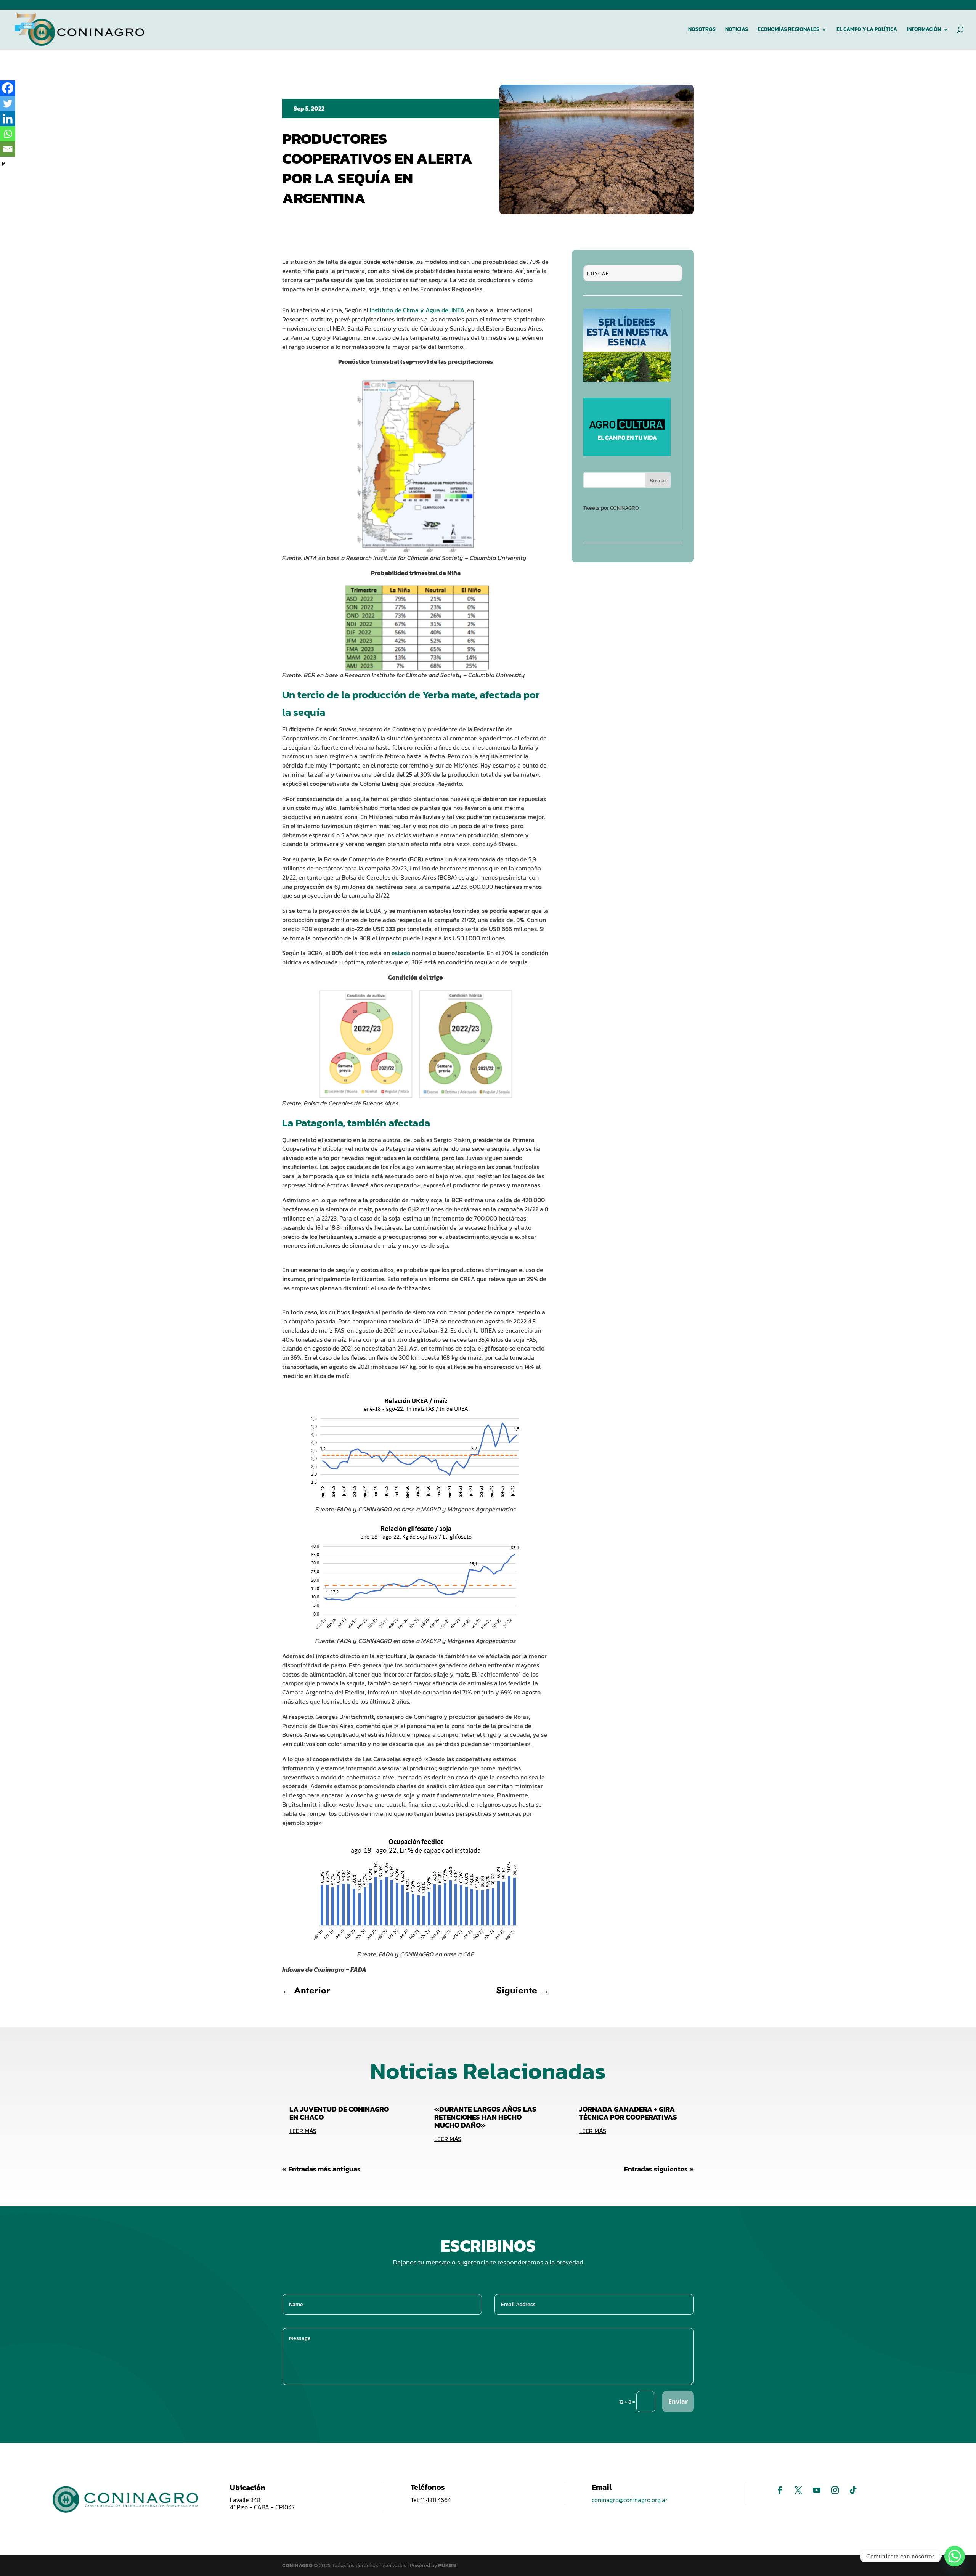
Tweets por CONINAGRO (611, 508)
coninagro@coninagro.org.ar (630, 2500)
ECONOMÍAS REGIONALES (788, 30)
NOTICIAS (737, 30)
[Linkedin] (8, 119)
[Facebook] (8, 88)
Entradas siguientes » (659, 2169)
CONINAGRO (298, 2566)
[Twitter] (8, 103)
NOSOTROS (702, 30)
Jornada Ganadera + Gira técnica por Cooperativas (628, 2113)
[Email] (8, 149)
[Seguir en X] (798, 2490)
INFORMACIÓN (924, 30)
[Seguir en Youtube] (817, 2490)
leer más (303, 2131)
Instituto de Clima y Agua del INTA (417, 310)
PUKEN (447, 2566)
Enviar (678, 2401)
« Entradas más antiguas (321, 2169)
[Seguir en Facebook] (780, 2490)
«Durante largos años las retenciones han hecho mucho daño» (485, 2117)
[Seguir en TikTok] (853, 2490)
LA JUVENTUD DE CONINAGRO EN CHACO (339, 2113)
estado (401, 953)
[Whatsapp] (8, 134)
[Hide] (3, 164)
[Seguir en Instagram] (835, 2490)
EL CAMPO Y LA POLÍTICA (867, 30)
